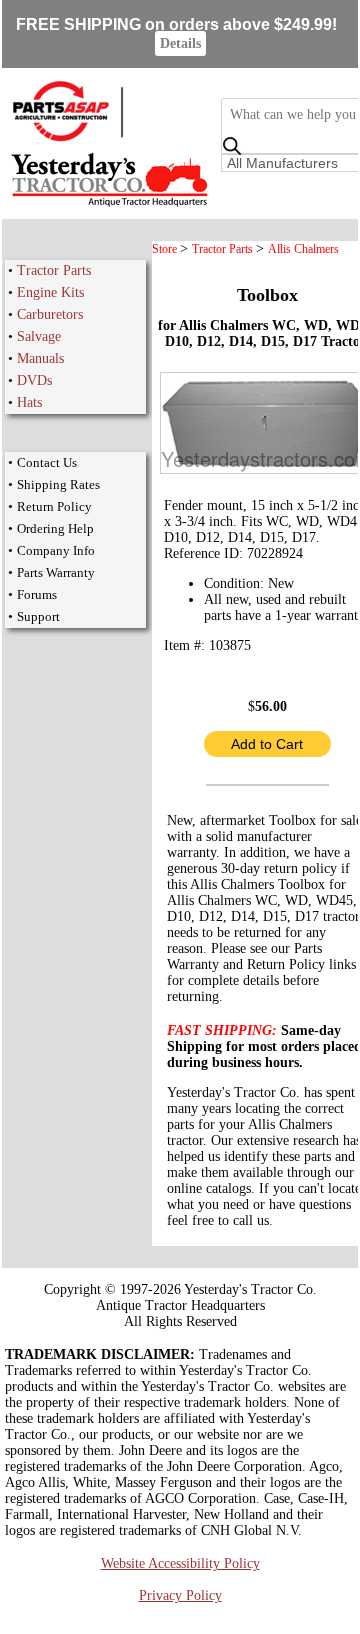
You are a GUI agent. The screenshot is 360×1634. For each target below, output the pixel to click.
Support (38, 616)
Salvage (39, 336)
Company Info (56, 550)
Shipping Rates (58, 484)
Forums (37, 594)
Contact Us (47, 462)
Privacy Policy (180, 1595)
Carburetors (50, 314)
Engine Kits (50, 292)
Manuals (40, 358)
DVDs (34, 380)
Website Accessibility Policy (180, 1563)
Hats (29, 402)
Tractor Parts (54, 270)
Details (180, 43)
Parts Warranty (56, 572)
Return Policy (54, 506)
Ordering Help (55, 528)
